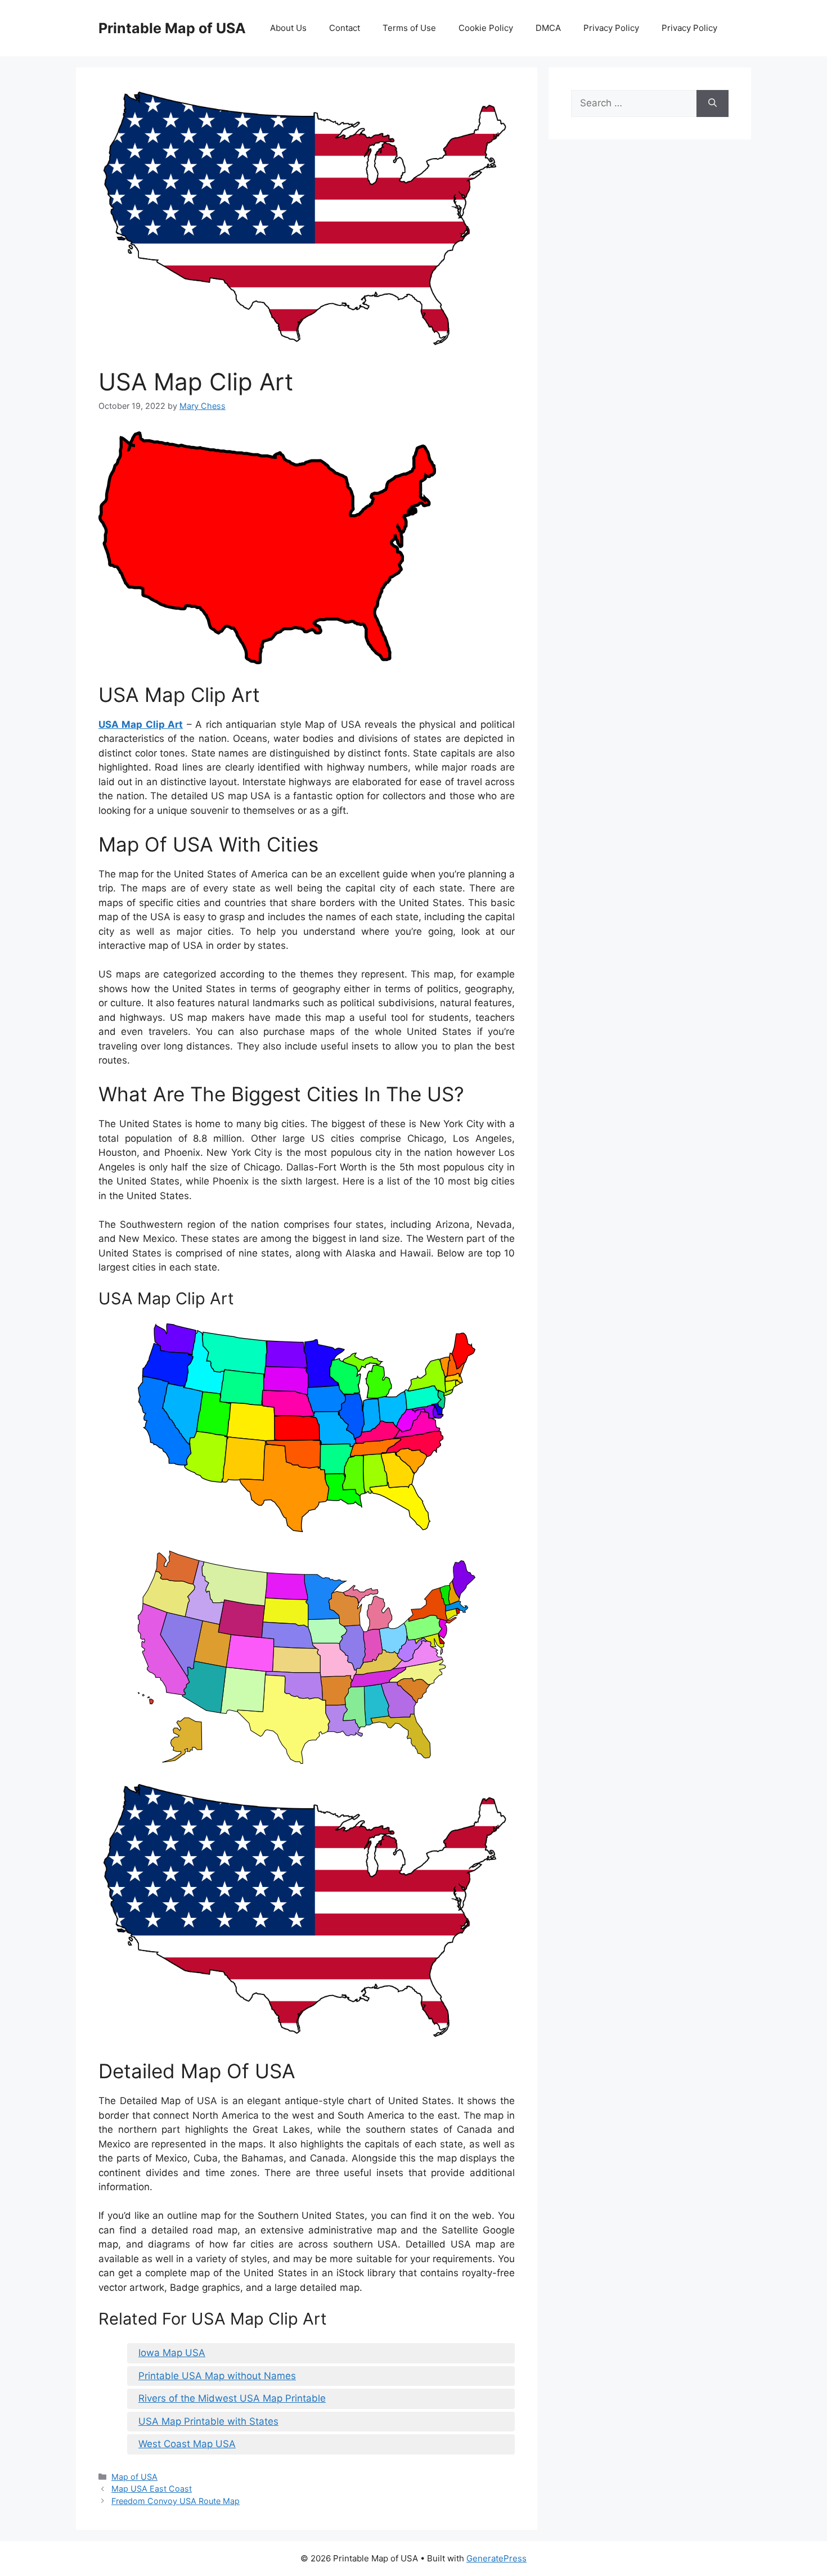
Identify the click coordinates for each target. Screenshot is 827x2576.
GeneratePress (496, 2558)
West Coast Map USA (187, 2444)
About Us (288, 28)
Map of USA (134, 2477)
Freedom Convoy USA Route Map (176, 2501)
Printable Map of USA (172, 28)
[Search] (713, 103)
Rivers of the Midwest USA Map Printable (232, 2398)
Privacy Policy (611, 28)
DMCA (548, 28)
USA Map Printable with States (208, 2421)
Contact (345, 28)
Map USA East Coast (152, 2489)
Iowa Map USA (172, 2353)
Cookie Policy (486, 28)
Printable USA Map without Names (217, 2376)
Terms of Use (409, 28)
